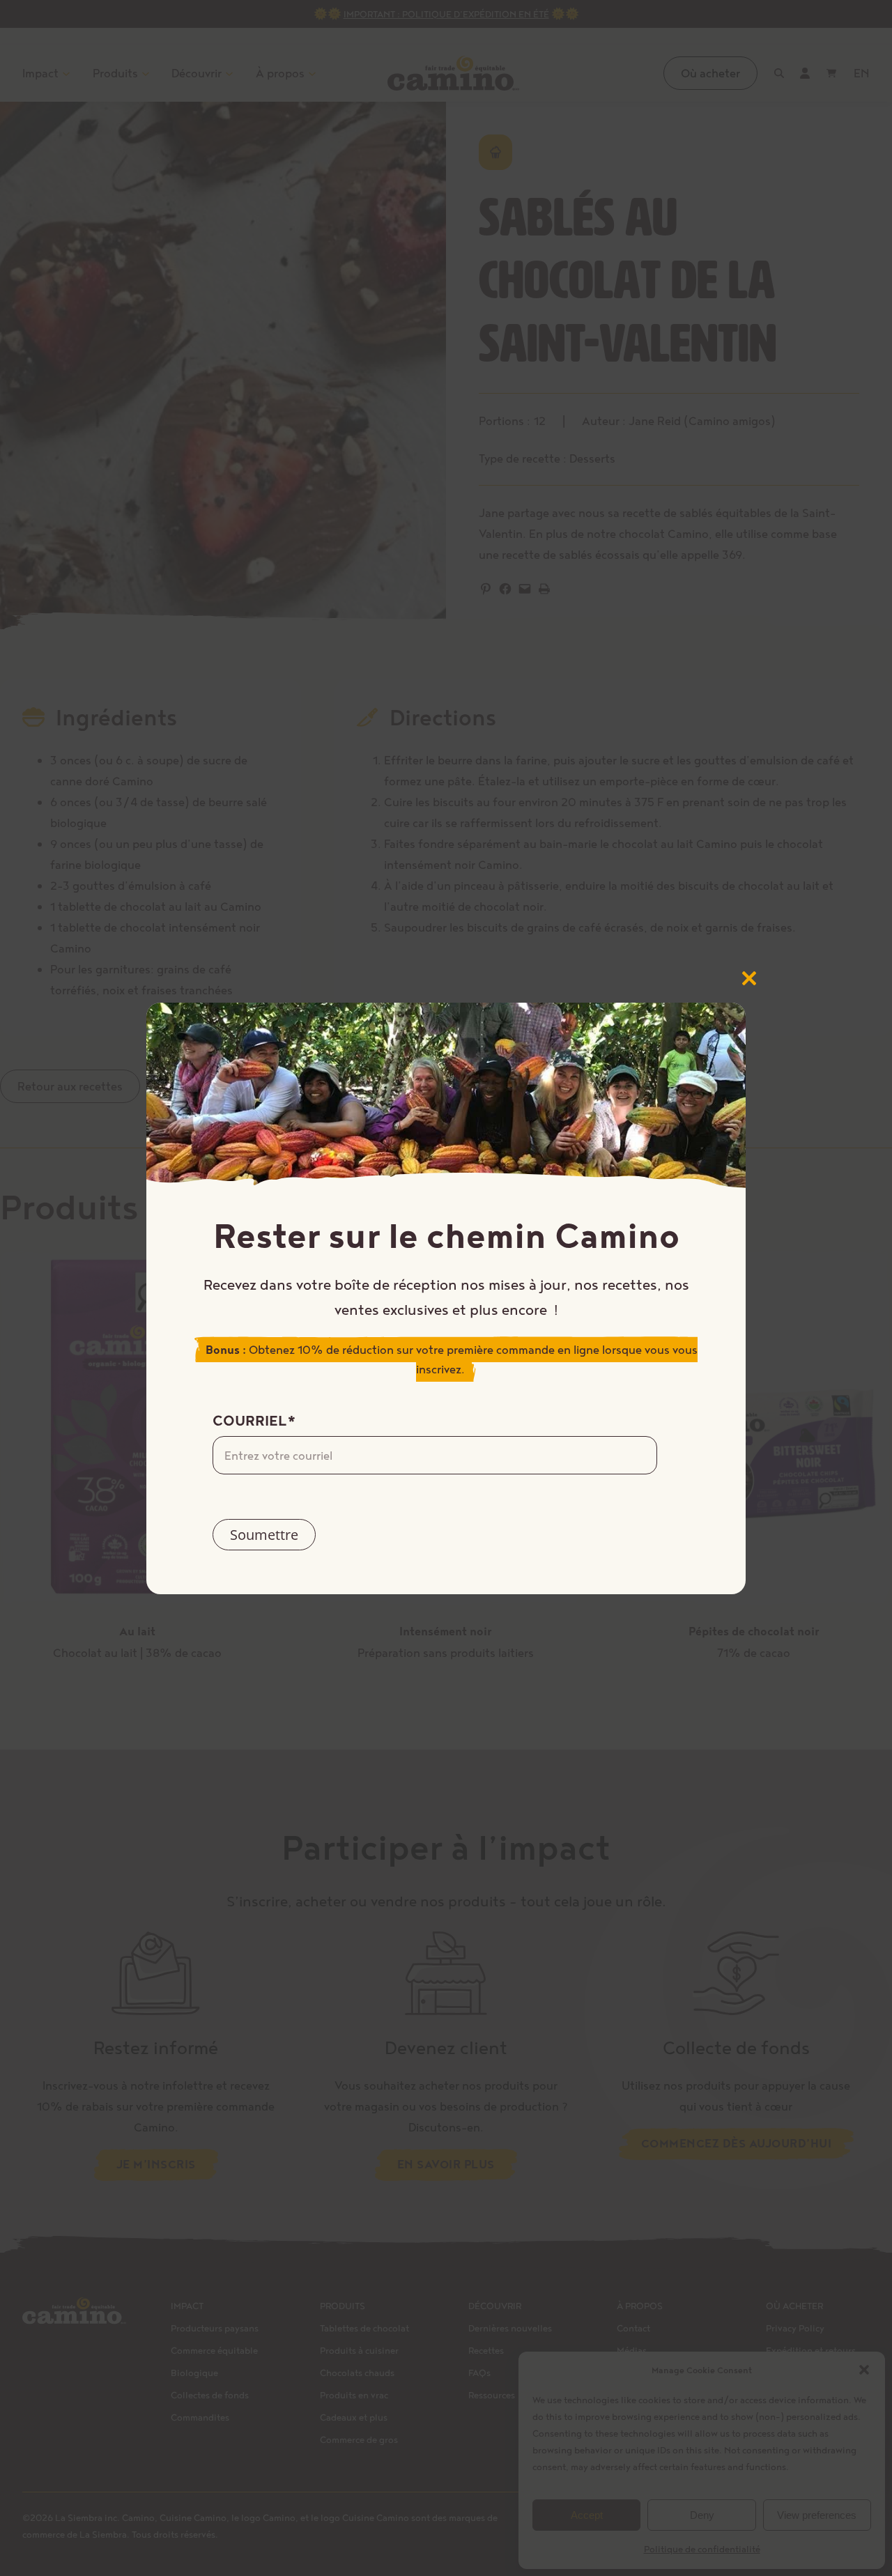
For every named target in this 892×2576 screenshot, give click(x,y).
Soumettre (264, 1535)
